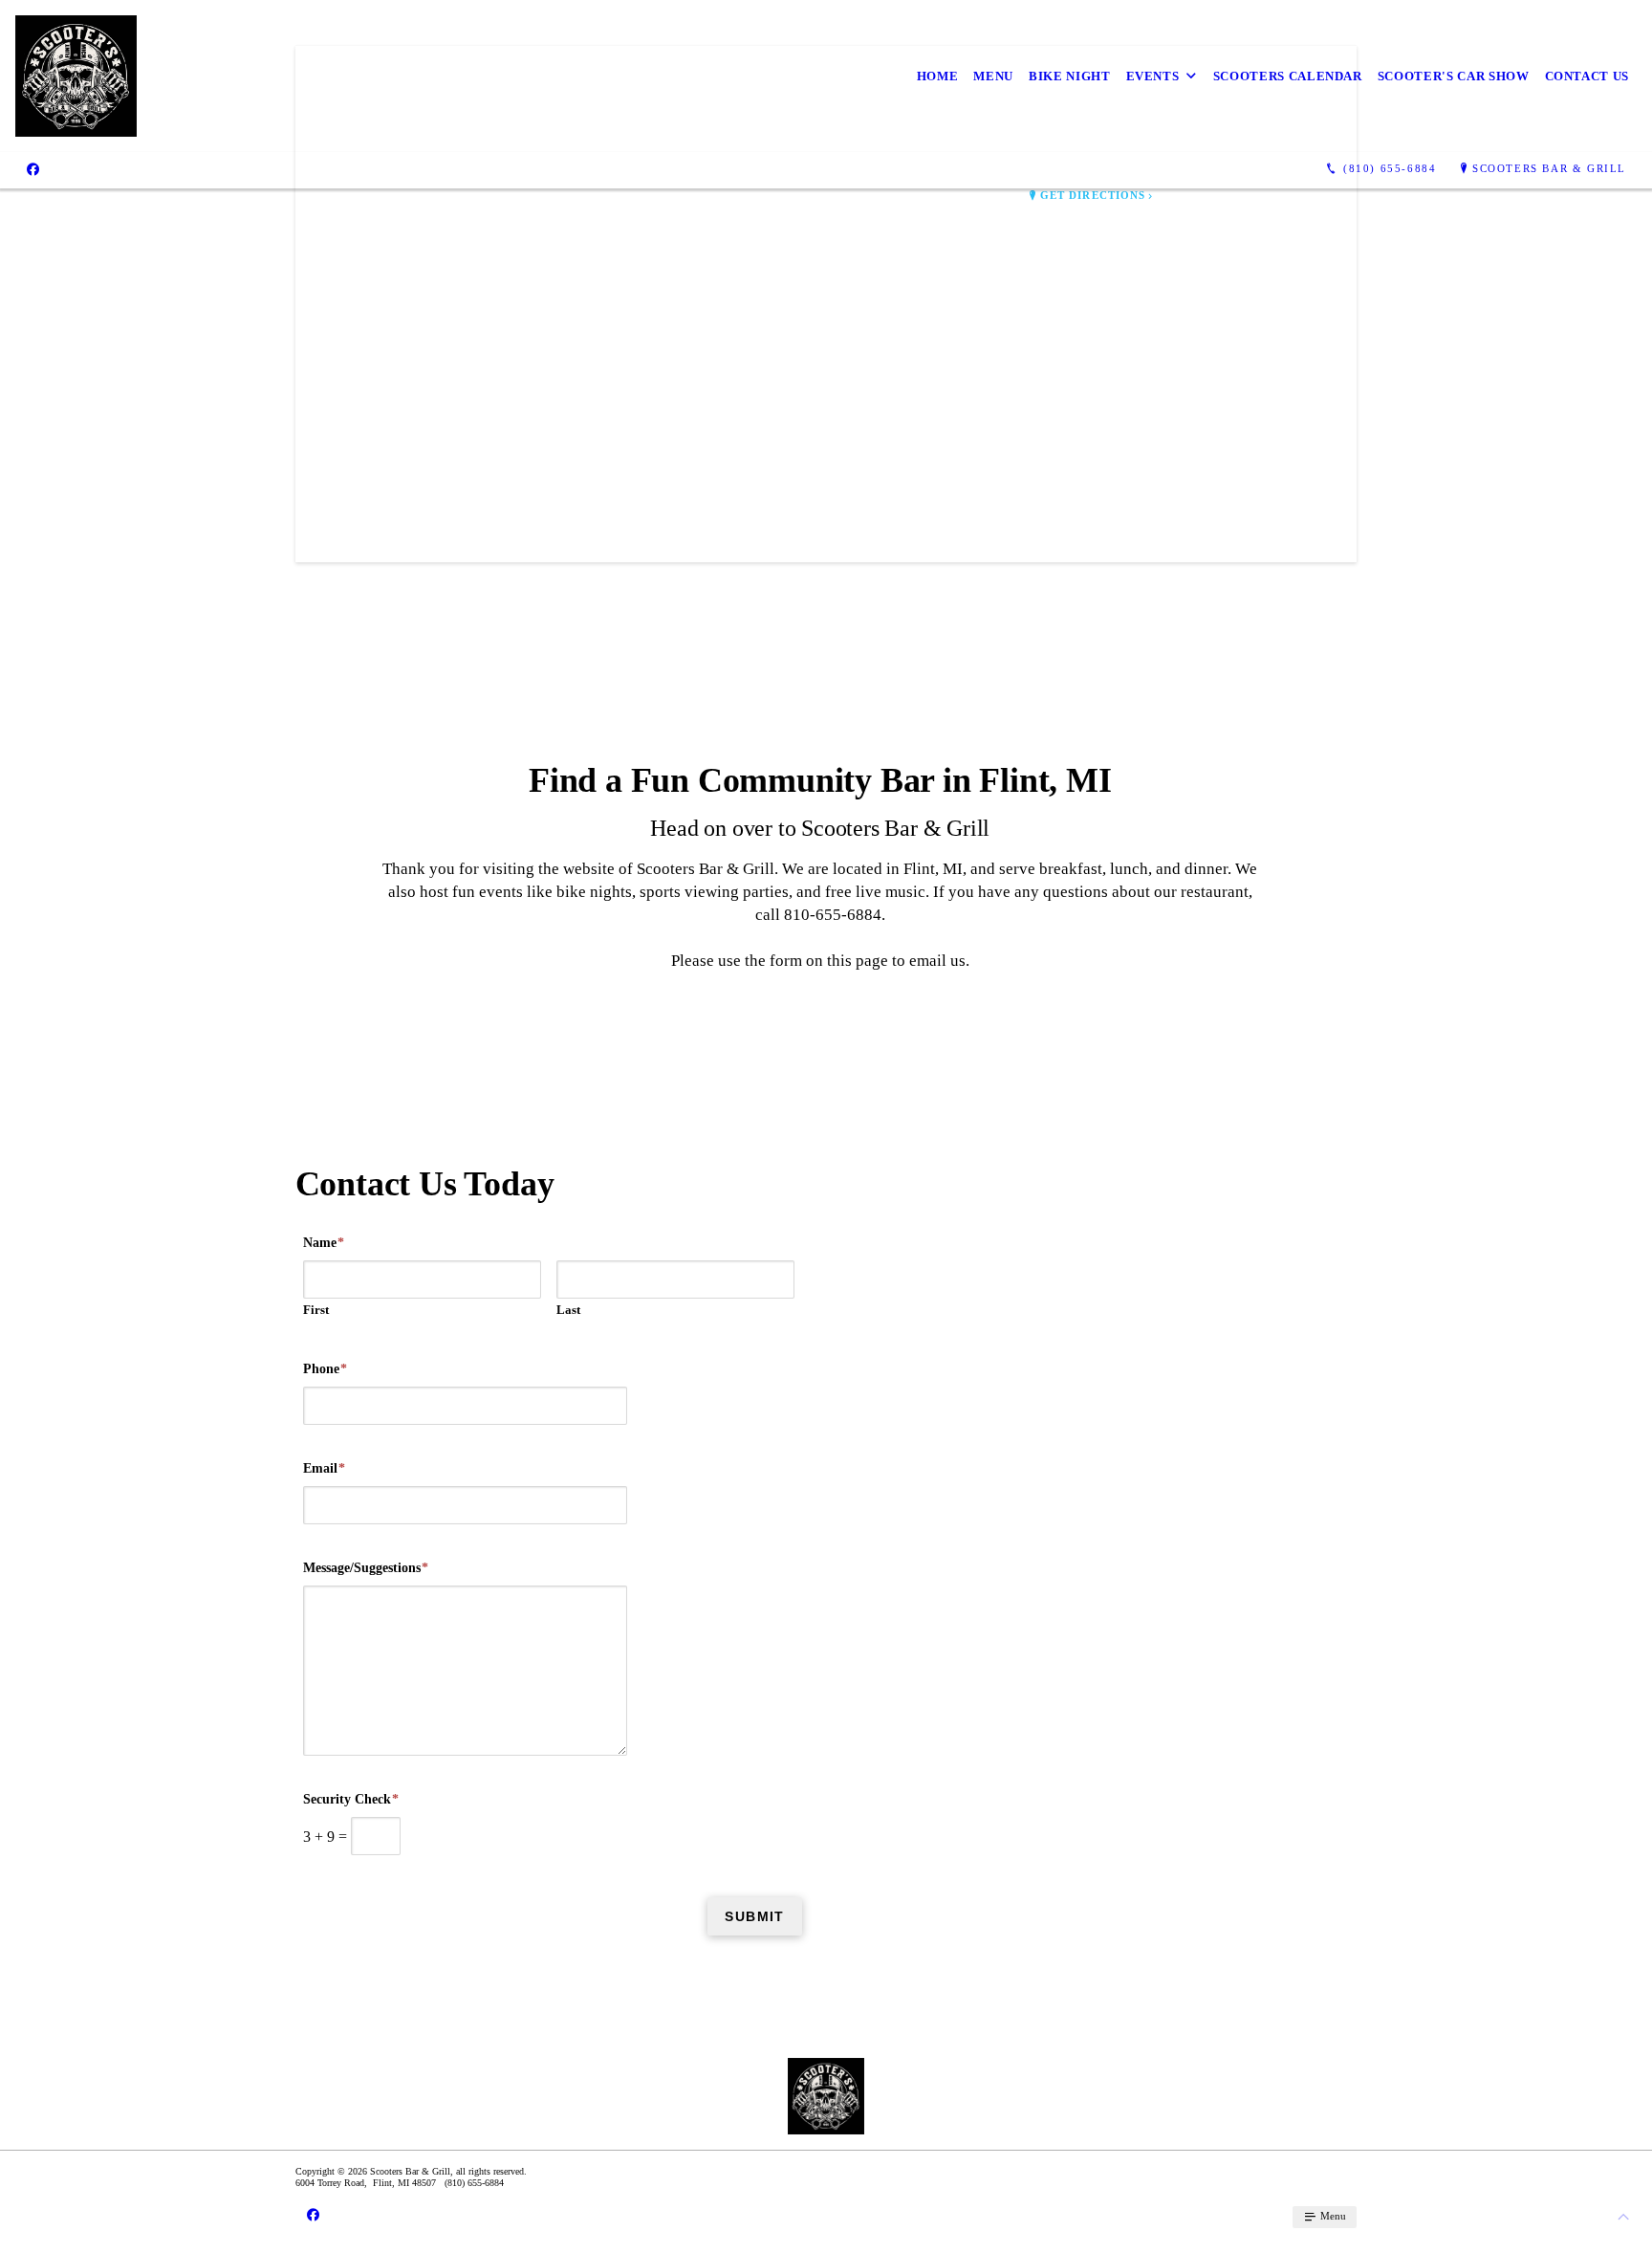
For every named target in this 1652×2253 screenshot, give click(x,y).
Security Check (351, 1799)
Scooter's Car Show (1454, 76)
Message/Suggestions (366, 1568)
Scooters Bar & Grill (1549, 168)
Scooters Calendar (1288, 76)
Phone (325, 1369)
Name (324, 1243)
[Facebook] (33, 169)
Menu (993, 76)
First (316, 1310)
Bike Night (1070, 76)
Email (324, 1468)
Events (1153, 76)
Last (568, 1310)
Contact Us (1587, 76)
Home (938, 76)
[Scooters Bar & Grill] (76, 76)
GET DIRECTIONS (1093, 196)
